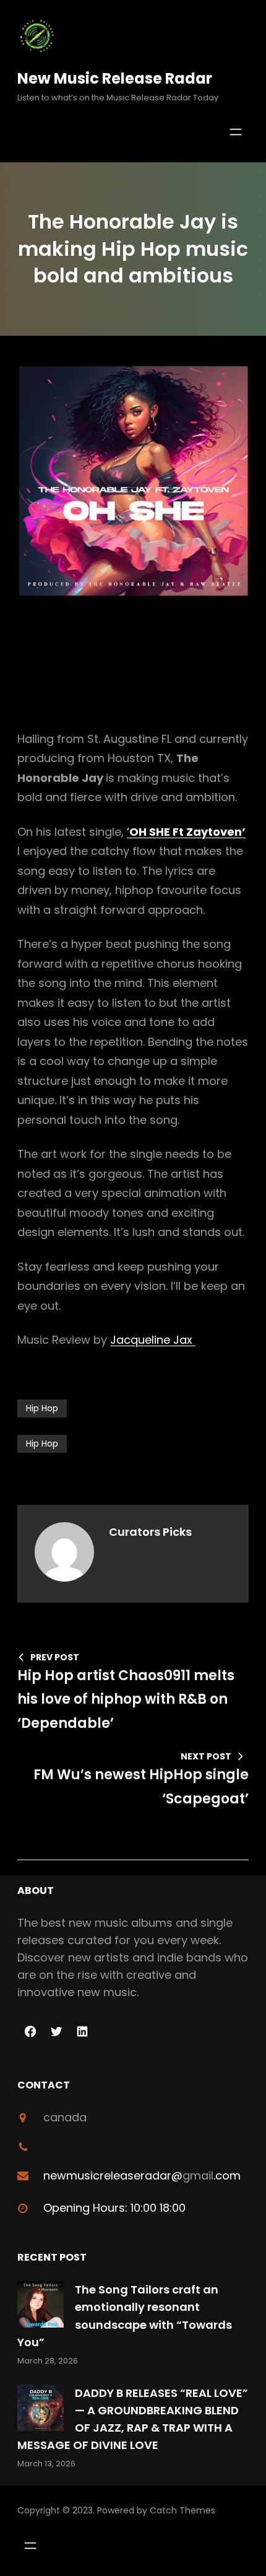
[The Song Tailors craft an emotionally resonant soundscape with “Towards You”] (41, 2307)
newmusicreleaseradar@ (113, 2175)
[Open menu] (236, 132)
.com (227, 2175)
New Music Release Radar (115, 78)
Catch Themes (182, 2510)
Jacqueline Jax (153, 1340)
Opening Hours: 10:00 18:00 (114, 2208)
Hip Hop (42, 1408)
